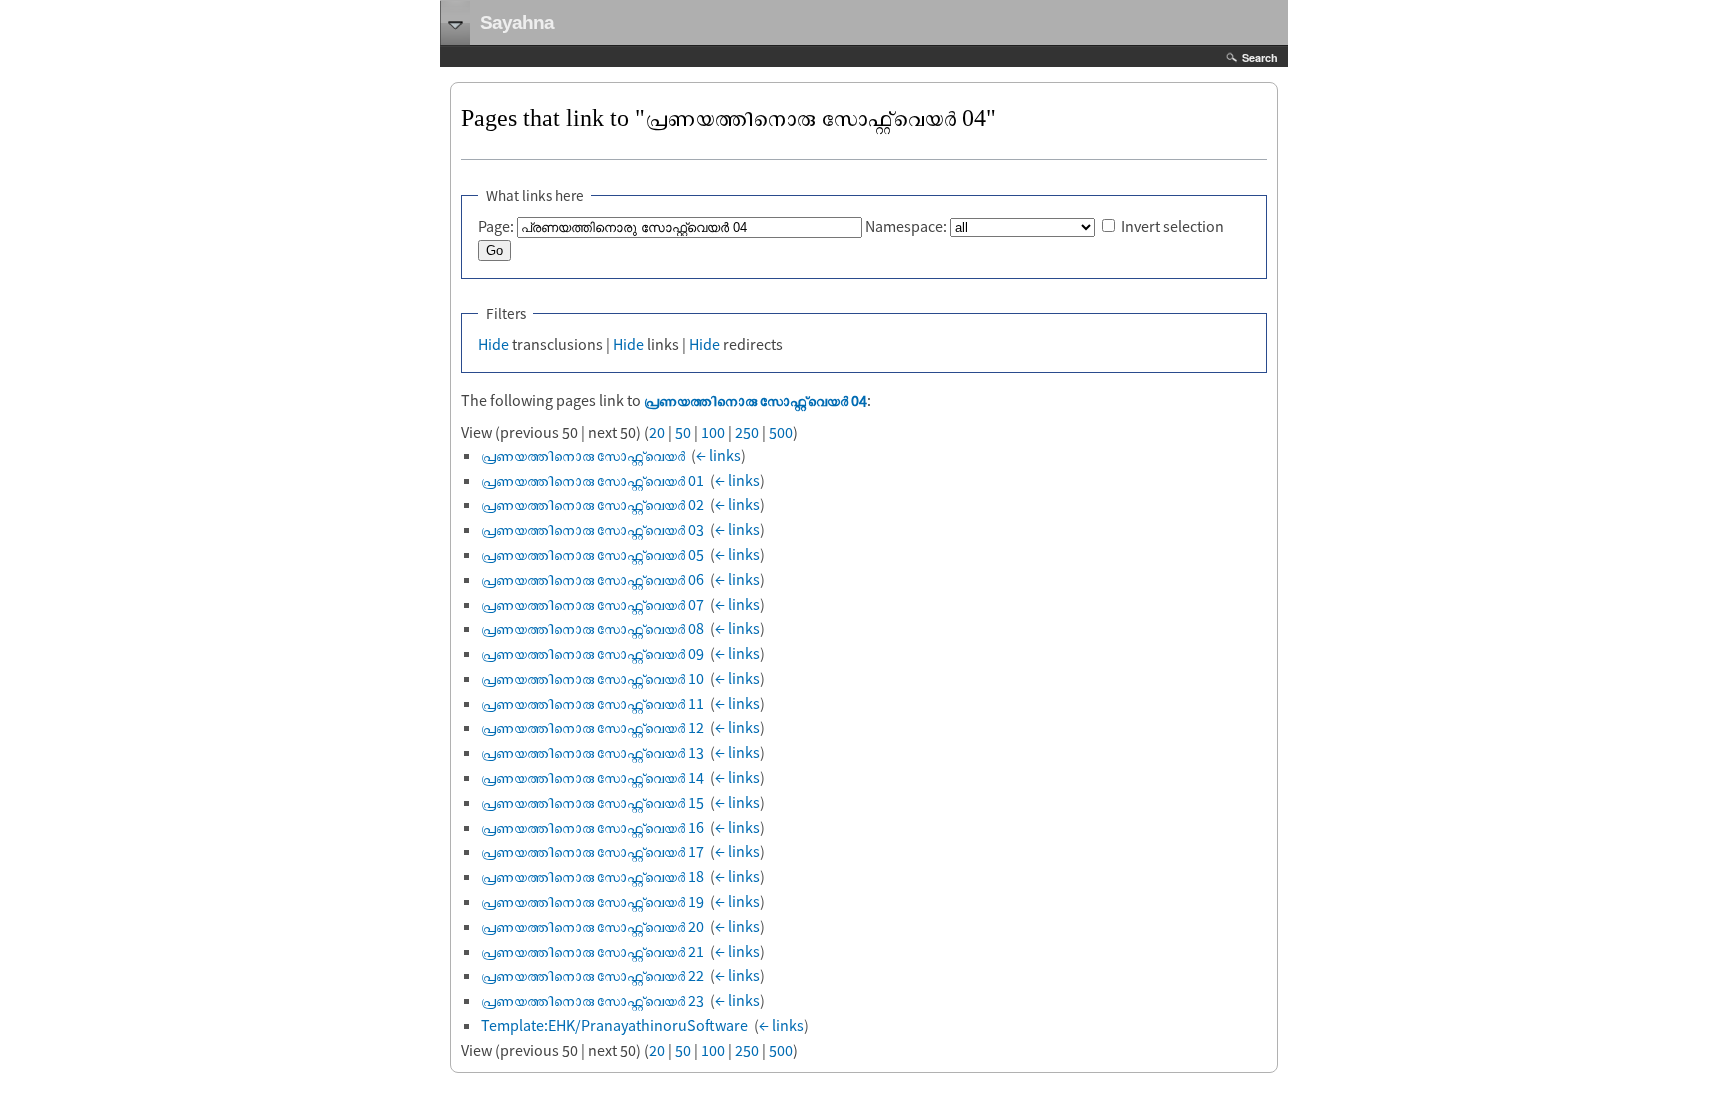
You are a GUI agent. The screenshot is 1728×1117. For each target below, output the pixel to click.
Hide (493, 344)
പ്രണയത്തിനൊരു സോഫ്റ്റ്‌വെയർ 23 (592, 1000)
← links (718, 455)
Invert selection (1172, 226)
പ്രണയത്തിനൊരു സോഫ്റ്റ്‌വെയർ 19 (592, 901)
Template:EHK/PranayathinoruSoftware (614, 1025)
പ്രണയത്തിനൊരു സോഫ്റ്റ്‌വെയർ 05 (592, 554)
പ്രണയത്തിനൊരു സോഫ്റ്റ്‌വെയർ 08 (592, 628)
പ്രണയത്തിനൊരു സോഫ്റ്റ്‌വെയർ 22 (592, 975)
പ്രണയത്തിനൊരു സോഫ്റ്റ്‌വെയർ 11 (592, 703)
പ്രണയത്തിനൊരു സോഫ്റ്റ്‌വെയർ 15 (592, 802)
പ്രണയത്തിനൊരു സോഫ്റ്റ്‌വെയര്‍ (583, 455)
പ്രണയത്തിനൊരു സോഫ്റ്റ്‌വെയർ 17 (592, 851)
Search (1260, 57)
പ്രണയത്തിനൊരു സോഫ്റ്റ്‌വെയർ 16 (592, 827)
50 (683, 432)
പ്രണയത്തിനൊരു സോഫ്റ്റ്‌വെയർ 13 (592, 752)
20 (657, 432)
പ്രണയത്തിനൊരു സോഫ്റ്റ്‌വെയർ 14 (592, 777)
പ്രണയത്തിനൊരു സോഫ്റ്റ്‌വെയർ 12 (592, 727)
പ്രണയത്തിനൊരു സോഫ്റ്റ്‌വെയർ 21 (592, 951)
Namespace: (906, 226)
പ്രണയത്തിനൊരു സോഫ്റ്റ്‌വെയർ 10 (592, 678)
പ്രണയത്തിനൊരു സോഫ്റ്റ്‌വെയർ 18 (592, 876)
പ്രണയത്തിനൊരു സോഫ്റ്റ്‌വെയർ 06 (592, 579)
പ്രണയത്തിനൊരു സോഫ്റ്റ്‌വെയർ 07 (592, 604)
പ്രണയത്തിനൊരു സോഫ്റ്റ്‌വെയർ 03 (592, 529)
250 (747, 432)
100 (713, 432)
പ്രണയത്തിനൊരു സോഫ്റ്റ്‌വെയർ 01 (592, 480)
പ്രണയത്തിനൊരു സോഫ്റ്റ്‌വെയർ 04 (755, 400)
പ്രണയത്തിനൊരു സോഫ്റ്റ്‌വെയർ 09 (592, 653)
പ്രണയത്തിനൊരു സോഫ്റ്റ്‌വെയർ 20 (592, 926)
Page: (496, 226)
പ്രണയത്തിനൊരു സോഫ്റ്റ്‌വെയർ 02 (592, 504)
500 (781, 432)
